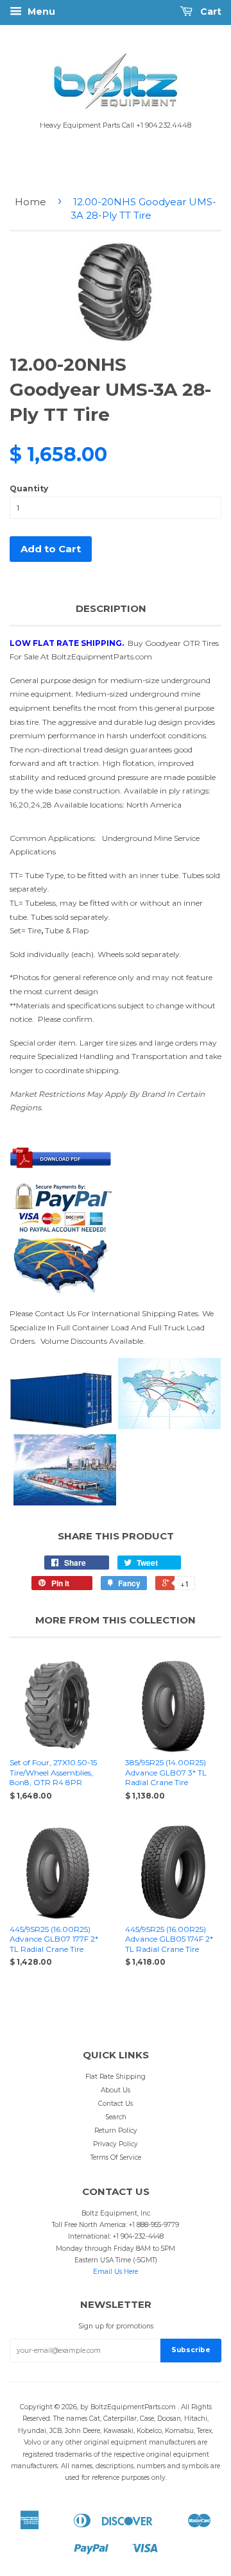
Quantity (29, 488)
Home (30, 202)
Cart (210, 12)
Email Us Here (116, 2272)
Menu (40, 12)
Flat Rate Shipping (116, 2077)
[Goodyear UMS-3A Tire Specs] (61, 1165)
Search (116, 2117)
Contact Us (116, 2104)
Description (111, 608)
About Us (116, 2090)
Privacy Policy (116, 2144)
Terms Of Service (116, 2157)
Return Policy (116, 2131)
